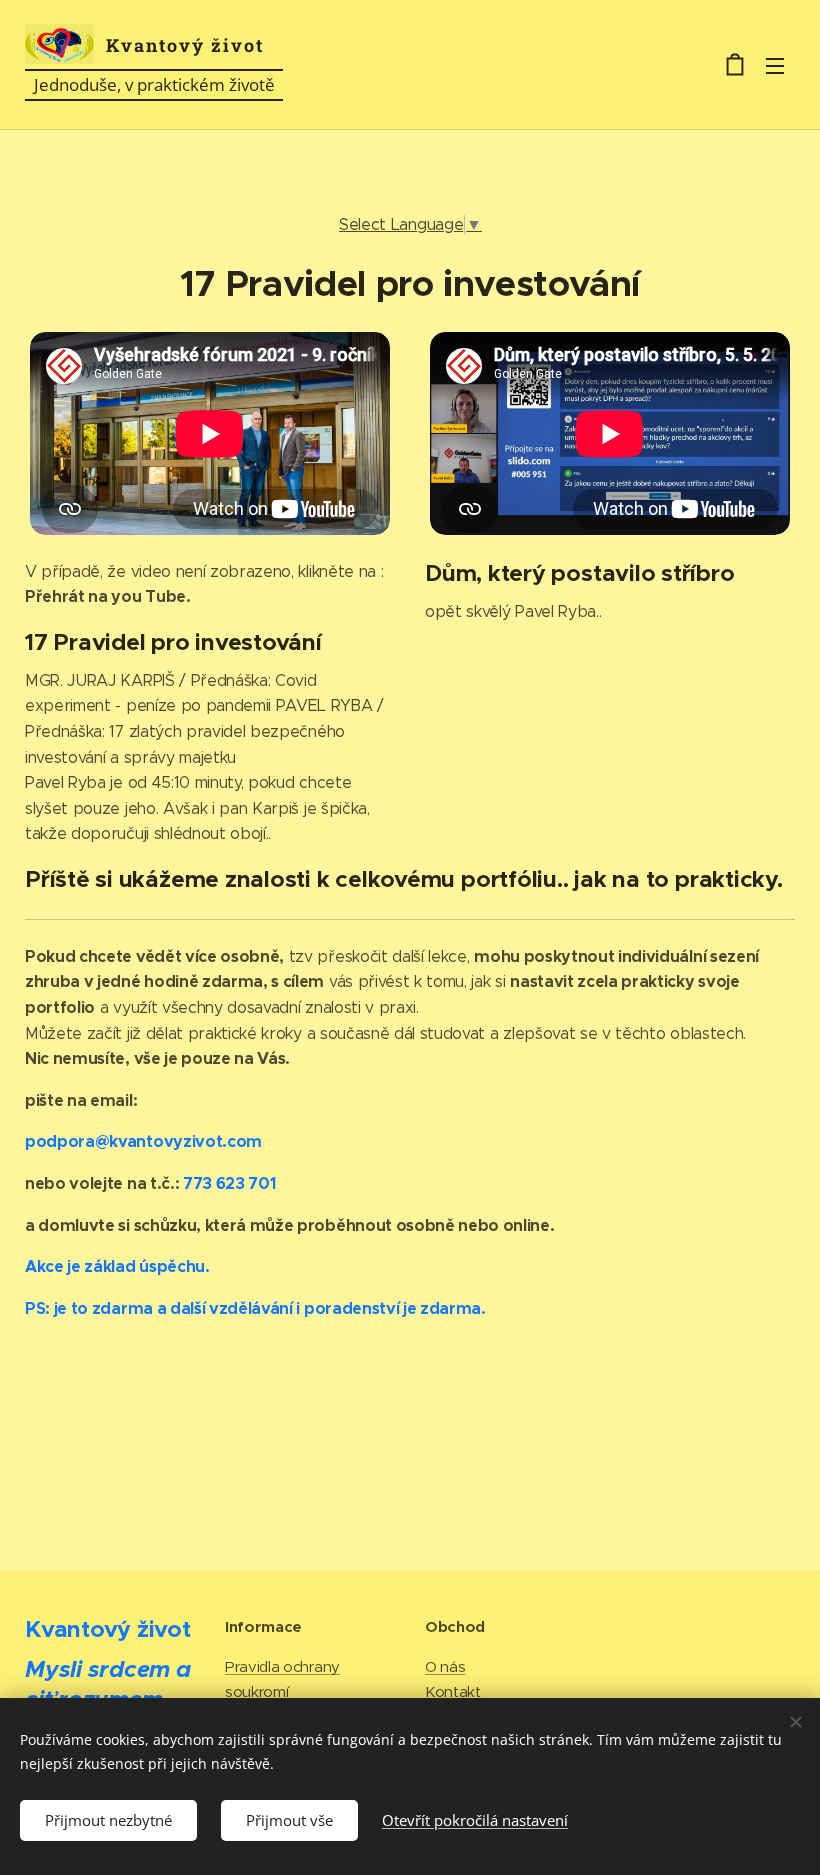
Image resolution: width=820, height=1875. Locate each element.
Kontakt (453, 1691)
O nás (445, 1666)
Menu (775, 65)
